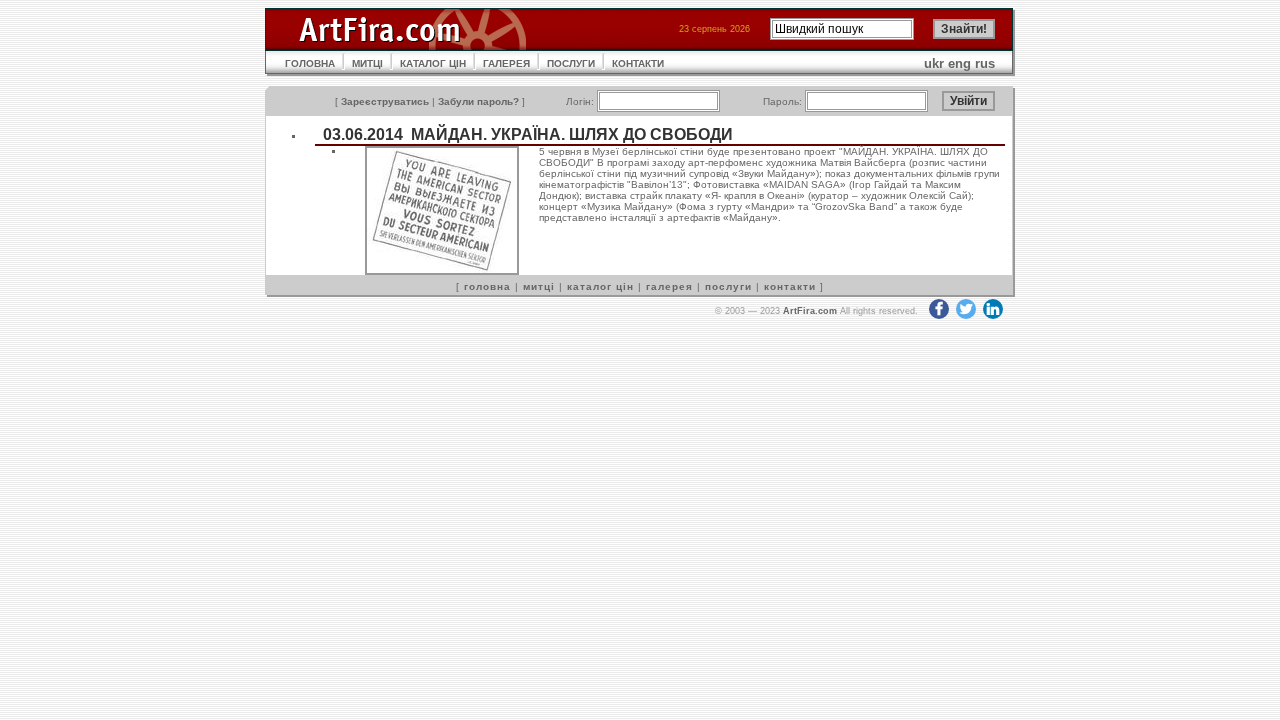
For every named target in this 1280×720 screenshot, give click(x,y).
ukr (934, 63)
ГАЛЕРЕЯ (506, 63)
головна (487, 286)
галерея (669, 286)
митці (539, 286)
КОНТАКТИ (638, 63)
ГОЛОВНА (310, 63)
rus (985, 63)
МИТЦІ (367, 63)
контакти (790, 286)
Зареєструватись (385, 101)
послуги (728, 286)
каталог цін (600, 286)
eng (959, 63)
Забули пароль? (478, 101)
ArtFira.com (810, 311)
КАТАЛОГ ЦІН (433, 63)
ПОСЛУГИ (571, 63)
